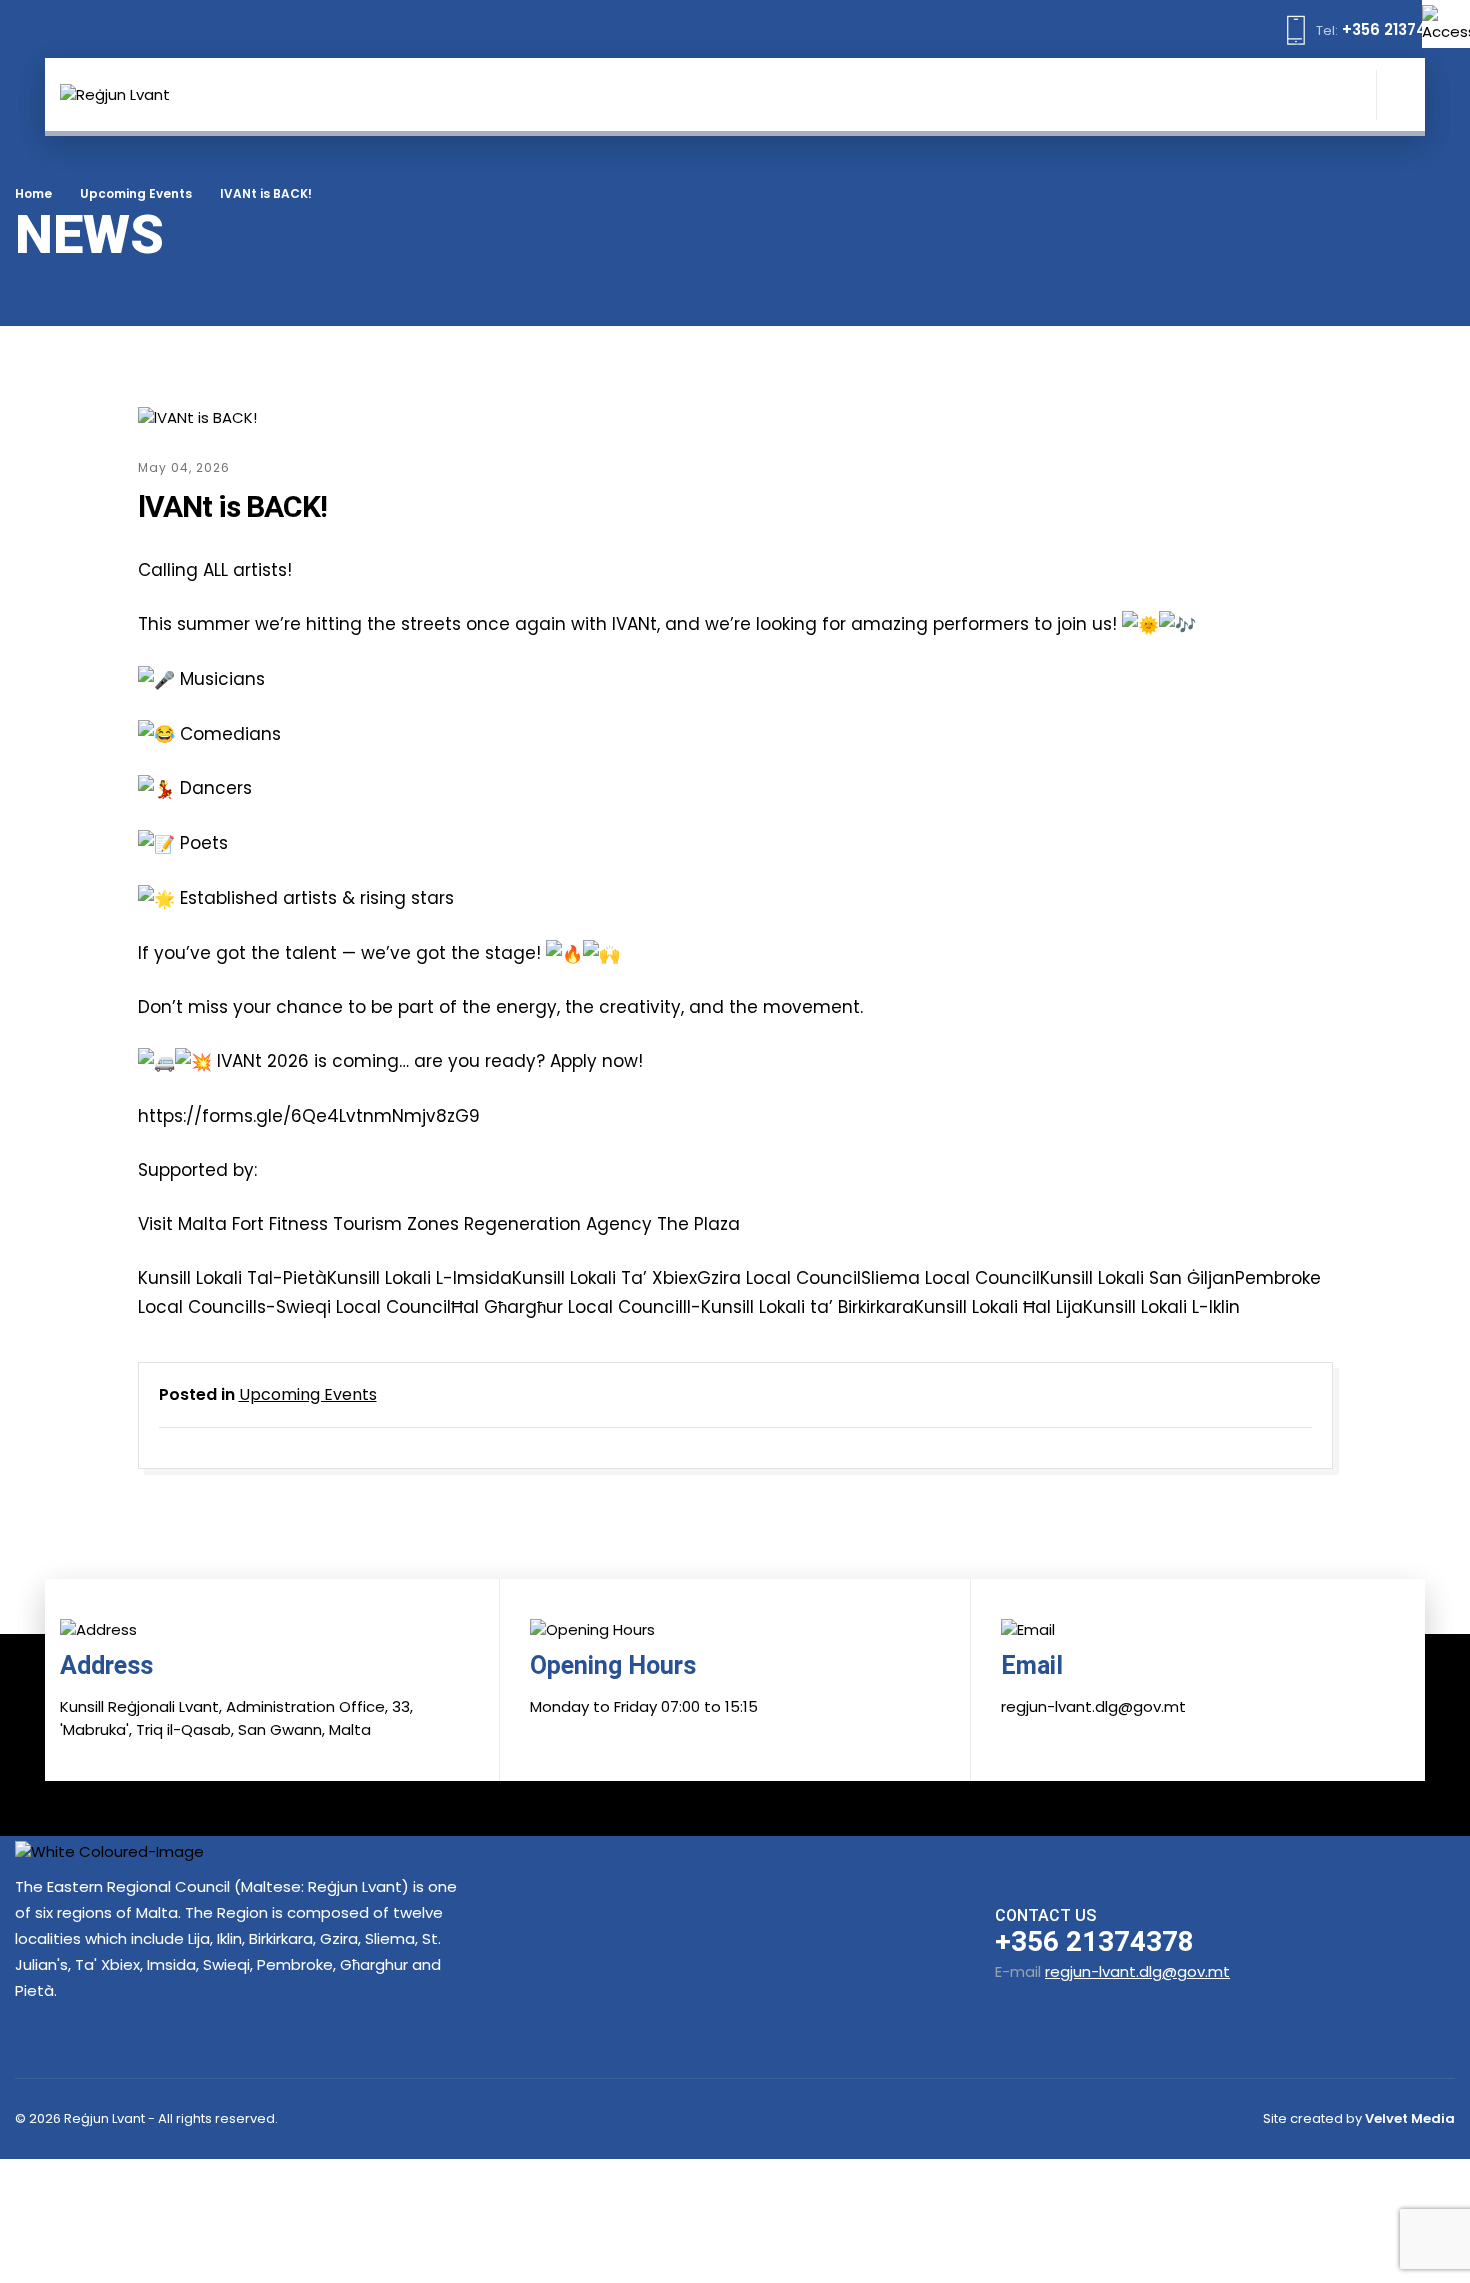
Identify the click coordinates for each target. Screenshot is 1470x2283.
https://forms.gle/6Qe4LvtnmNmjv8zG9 (309, 1116)
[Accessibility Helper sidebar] (1446, 24)
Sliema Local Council (950, 1278)
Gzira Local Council (779, 1278)
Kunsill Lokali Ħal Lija (998, 1307)
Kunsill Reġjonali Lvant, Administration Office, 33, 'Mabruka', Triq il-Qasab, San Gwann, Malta (236, 1718)
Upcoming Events (136, 193)
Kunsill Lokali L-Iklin (1161, 1307)
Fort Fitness (277, 1224)
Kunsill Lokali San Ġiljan (1137, 1278)
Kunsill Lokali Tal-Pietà (232, 1278)
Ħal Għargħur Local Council (567, 1307)
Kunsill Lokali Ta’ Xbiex (604, 1278)
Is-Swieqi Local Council (352, 1307)
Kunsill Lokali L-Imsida (419, 1278)
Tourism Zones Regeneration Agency (490, 1224)
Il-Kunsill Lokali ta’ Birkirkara (798, 1307)
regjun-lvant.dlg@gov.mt (1137, 1971)
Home (33, 193)
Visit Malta (182, 1224)
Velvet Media (1410, 2118)
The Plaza (696, 1224)
